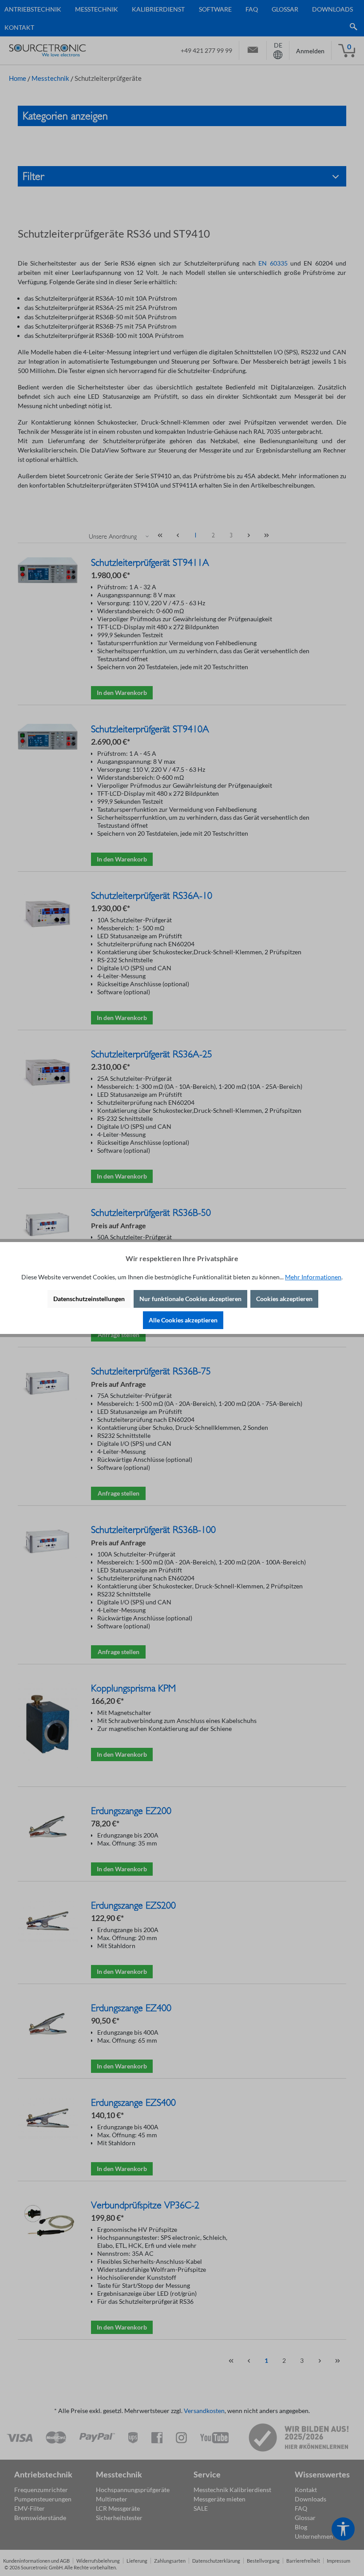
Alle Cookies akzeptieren (183, 1320)
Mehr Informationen (313, 1277)
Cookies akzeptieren (284, 1299)
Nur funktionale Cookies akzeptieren (190, 1299)
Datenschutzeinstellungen (89, 1299)
